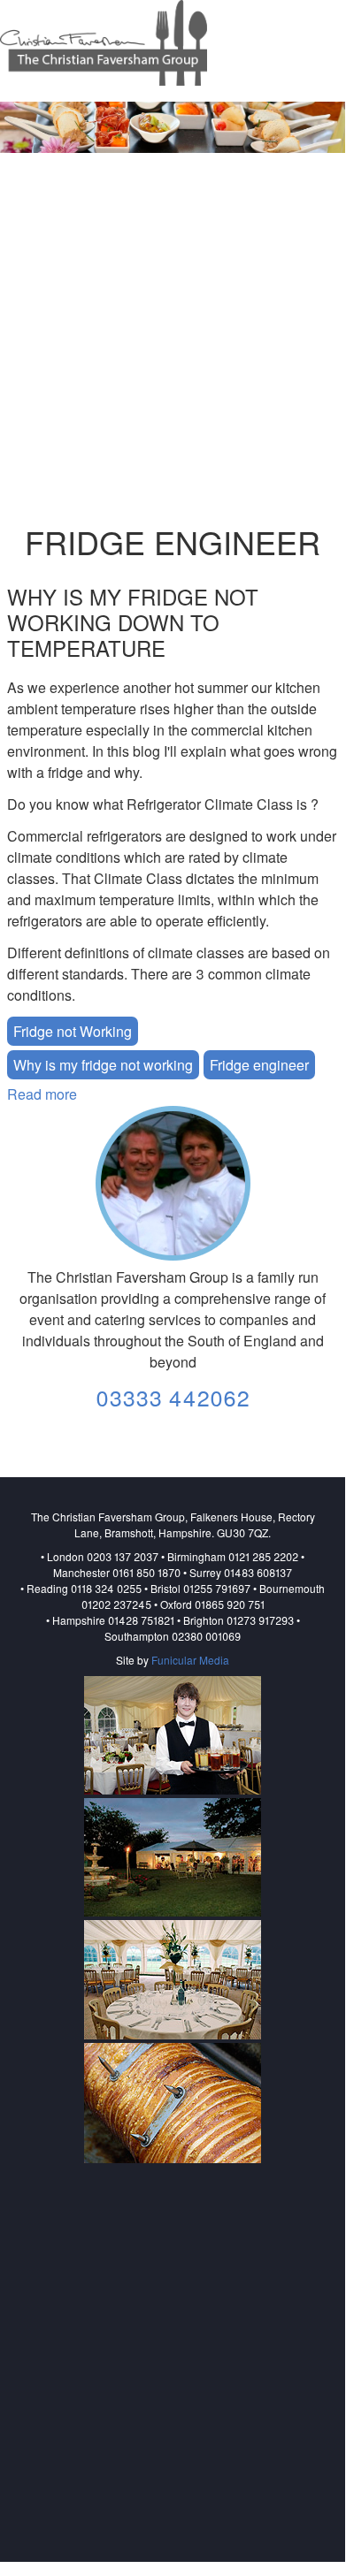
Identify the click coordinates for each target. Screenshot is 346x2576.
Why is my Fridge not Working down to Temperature (133, 622)
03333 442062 (173, 1397)
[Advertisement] (173, 339)
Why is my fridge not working (103, 1065)
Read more (42, 1094)
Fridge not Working (73, 1031)
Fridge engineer (259, 1065)
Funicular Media (190, 1660)
